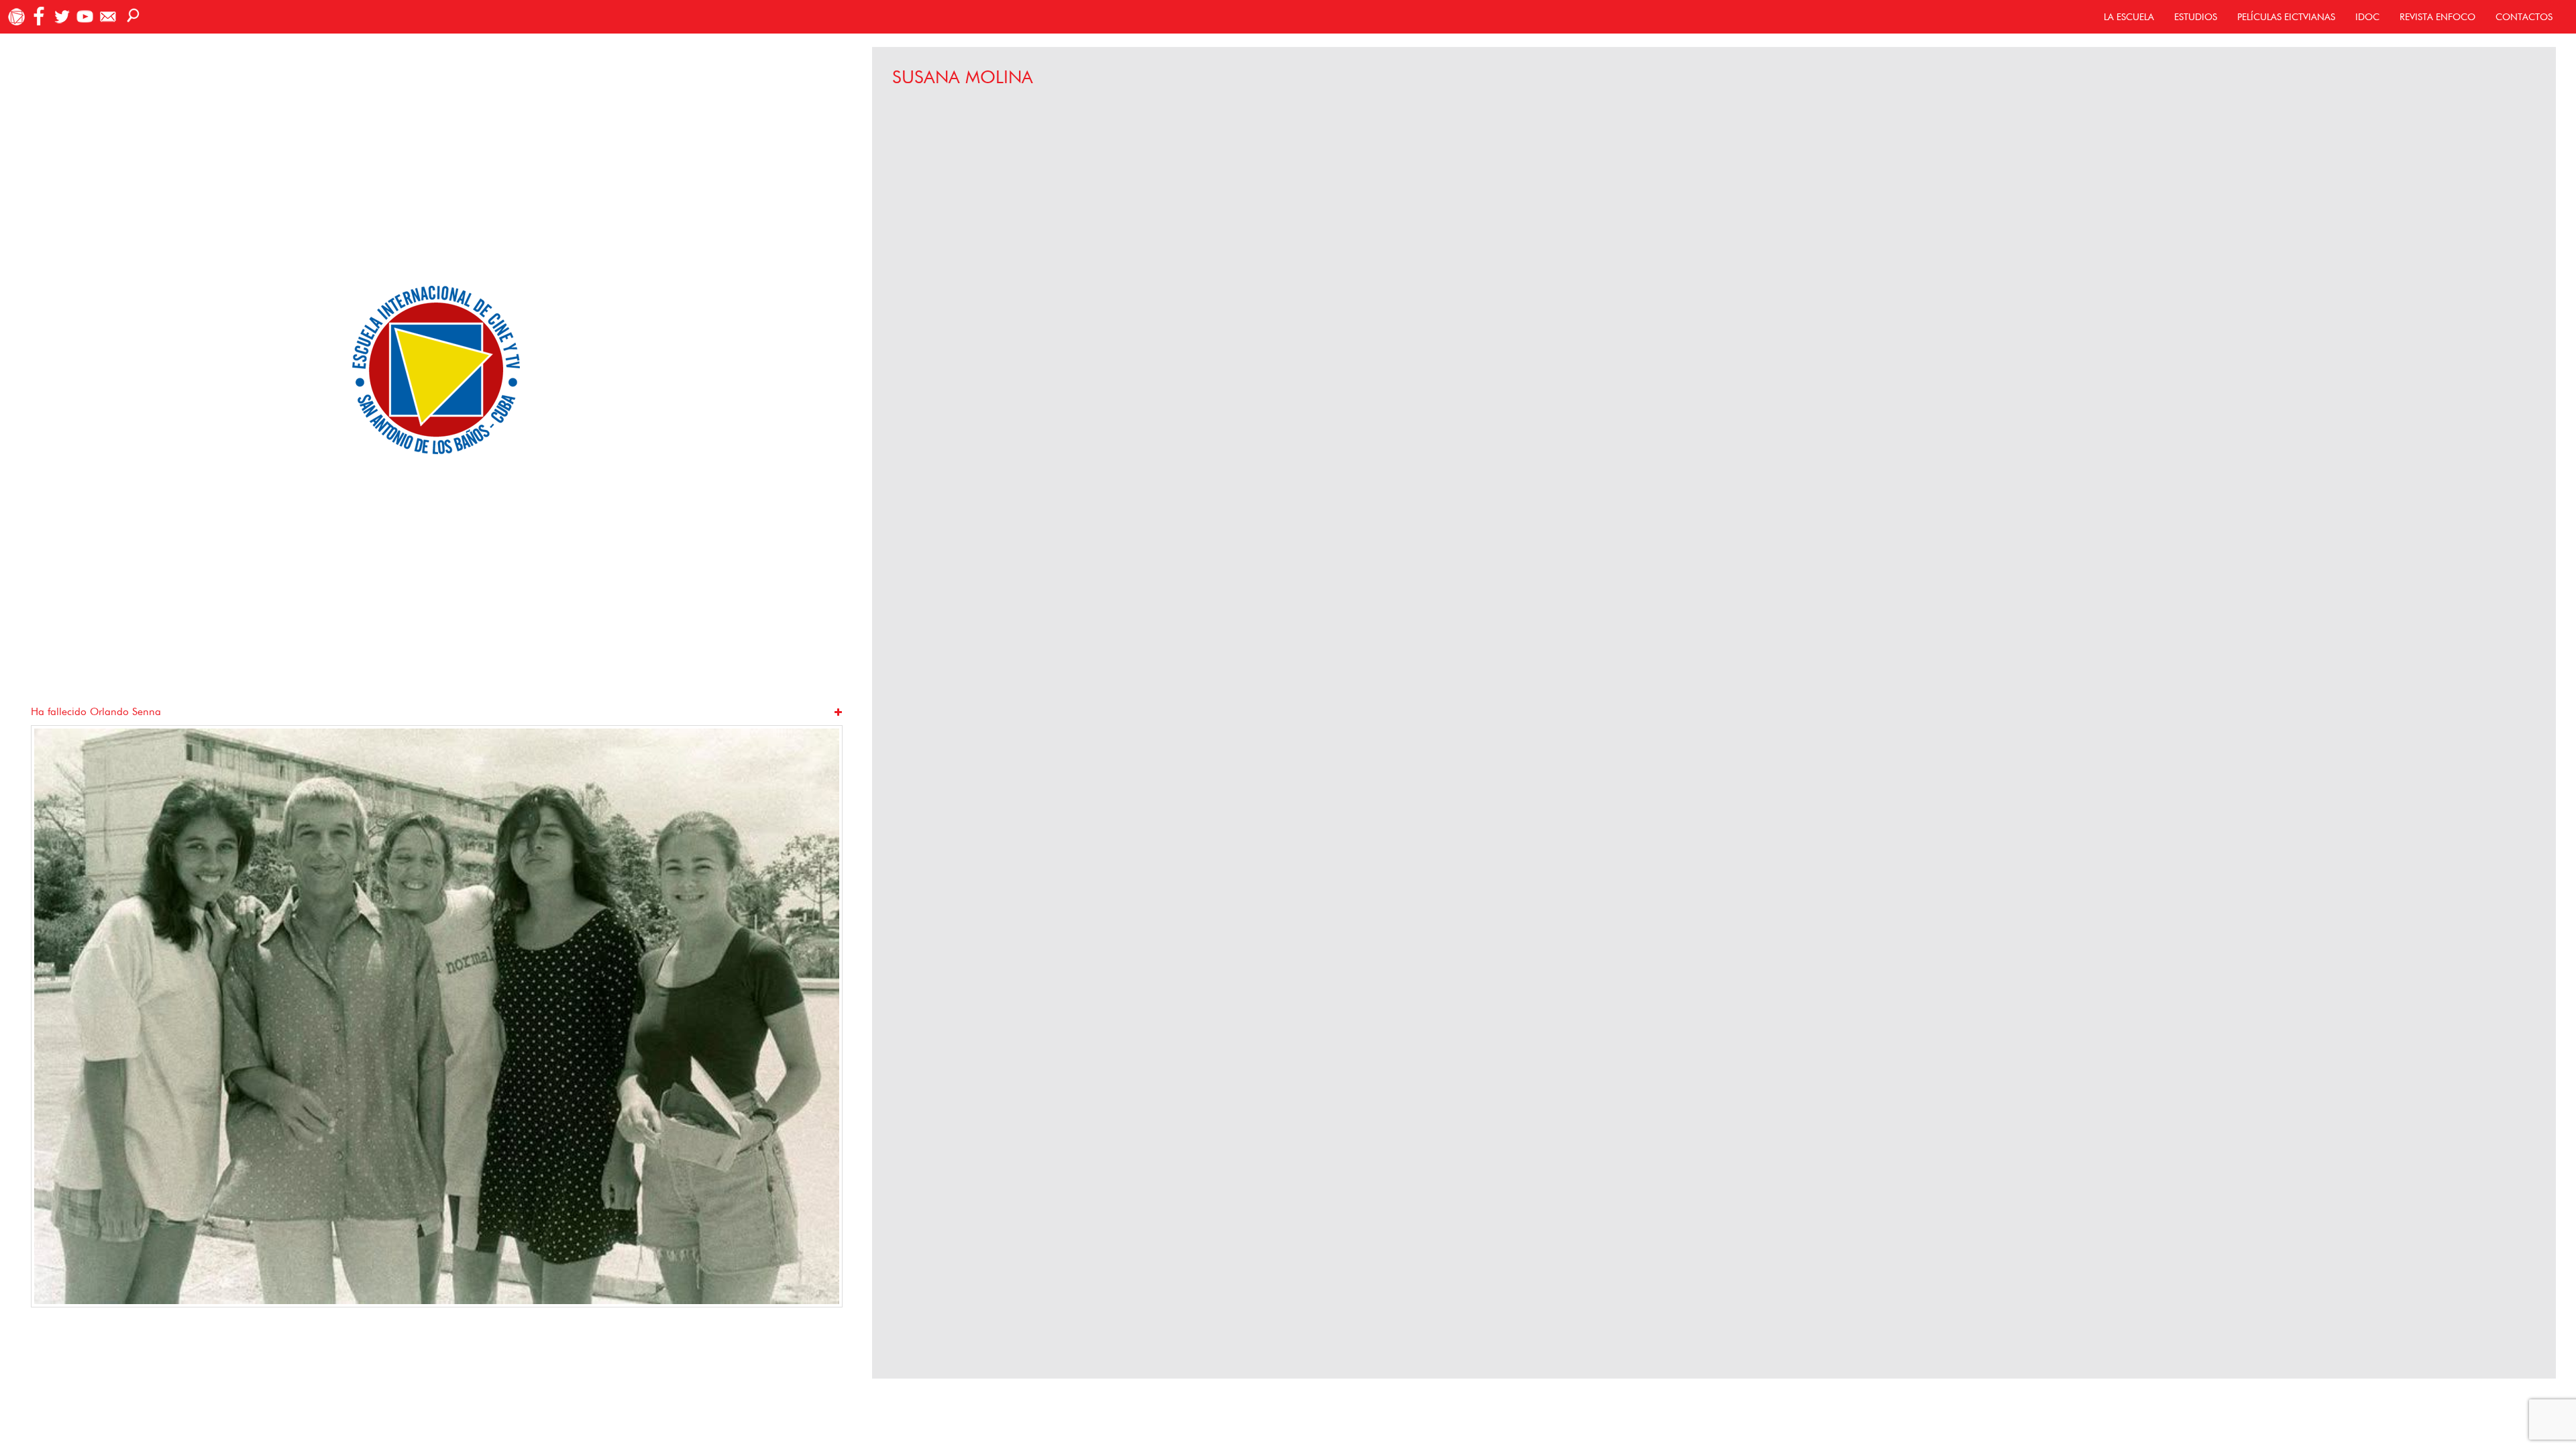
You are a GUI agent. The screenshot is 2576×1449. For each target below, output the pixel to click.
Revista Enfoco (2437, 17)
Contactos (2524, 17)
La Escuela (2129, 17)
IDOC (2367, 17)
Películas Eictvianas (2286, 17)
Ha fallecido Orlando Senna (96, 711)
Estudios (2196, 17)
